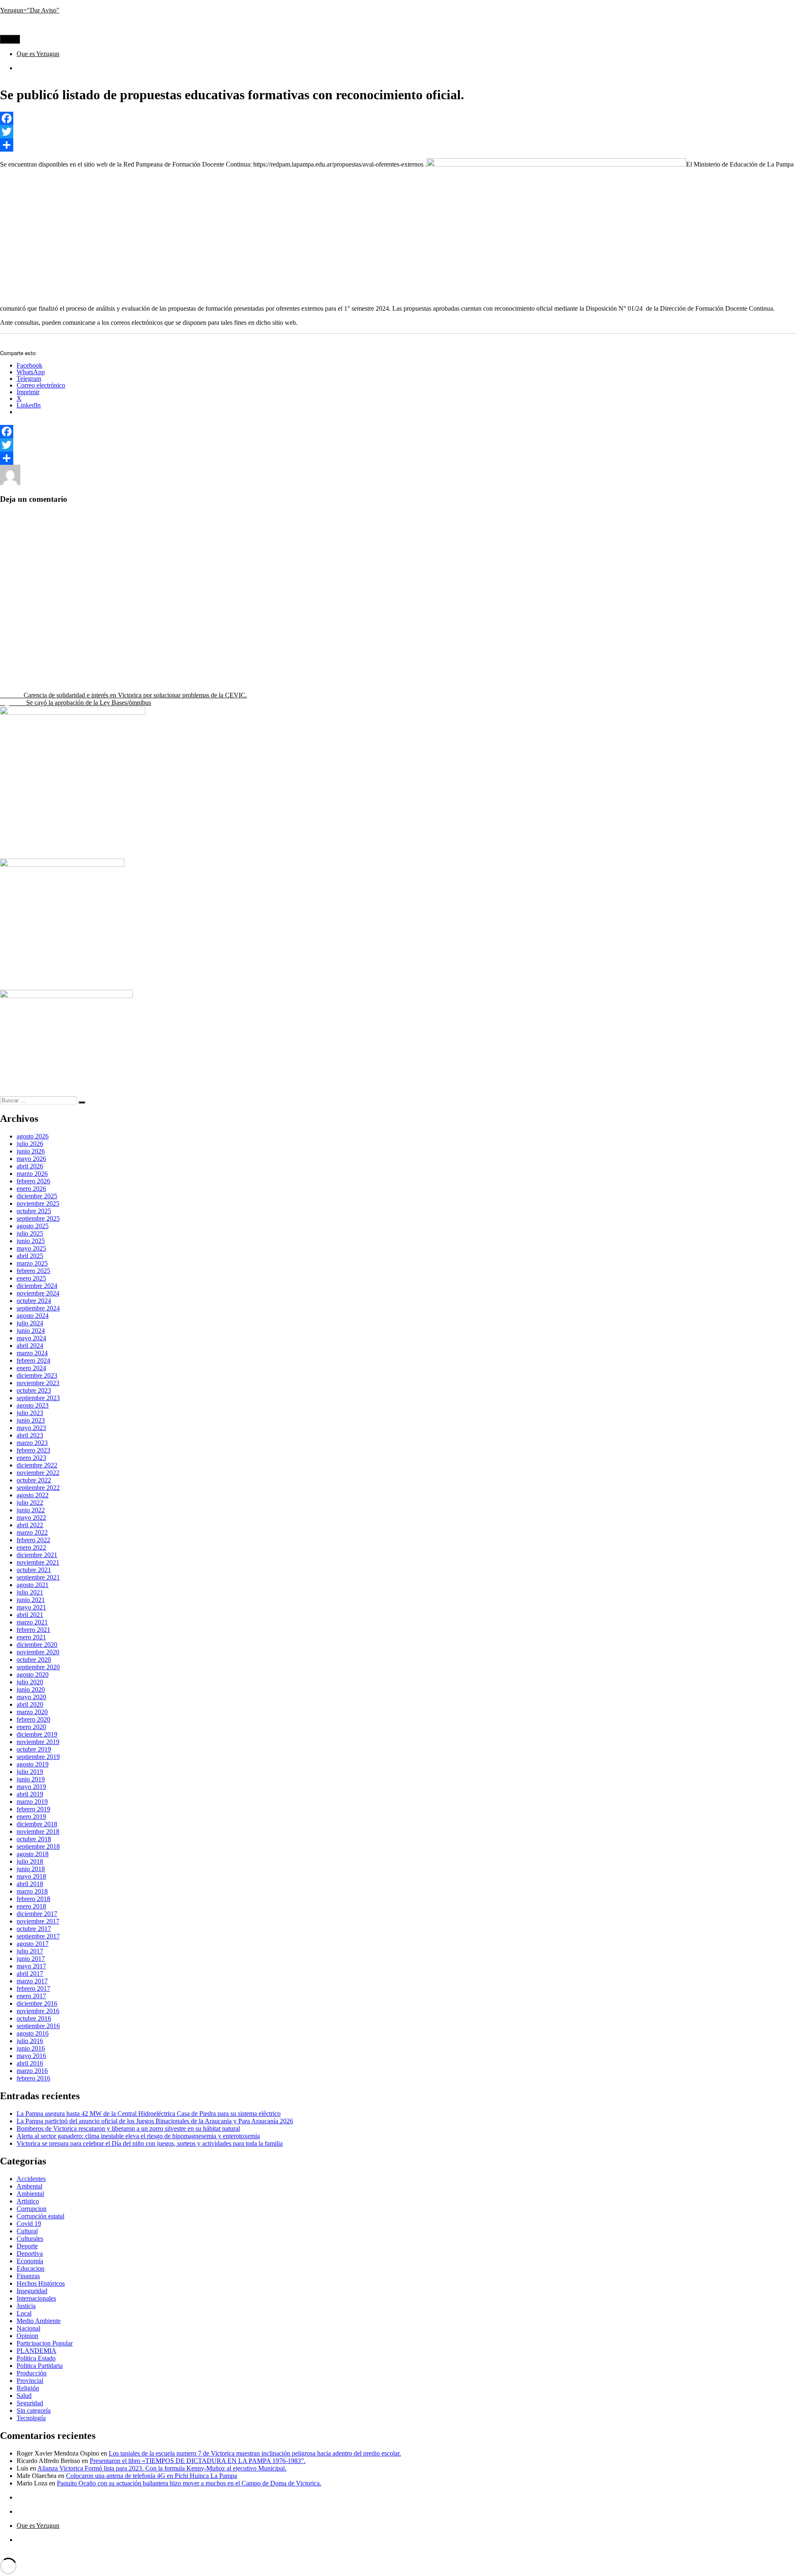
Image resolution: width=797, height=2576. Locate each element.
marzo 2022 (32, 1532)
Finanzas (28, 2276)
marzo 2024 (32, 1353)
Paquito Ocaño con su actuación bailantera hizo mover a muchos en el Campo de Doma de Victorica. (189, 2483)
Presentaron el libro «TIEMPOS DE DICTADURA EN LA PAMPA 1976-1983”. (198, 2461)
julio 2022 (30, 1503)
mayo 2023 (31, 1428)
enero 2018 (31, 1906)
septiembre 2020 (38, 1667)
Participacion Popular (45, 2343)
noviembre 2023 (38, 1383)
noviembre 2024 (38, 1293)
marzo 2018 (32, 1891)
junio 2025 (31, 1241)
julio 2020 (30, 1682)
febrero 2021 (33, 1630)
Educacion (112, 483)
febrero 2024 (33, 1360)
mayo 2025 (31, 1248)
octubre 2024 (34, 1301)
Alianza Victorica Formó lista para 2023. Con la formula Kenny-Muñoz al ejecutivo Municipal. (162, 2468)
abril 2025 (30, 1256)
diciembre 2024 (37, 1286)
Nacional (28, 2328)
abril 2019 (30, 1794)
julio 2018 (30, 1861)
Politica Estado (149, 483)
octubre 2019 (34, 1749)
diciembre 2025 (37, 1196)
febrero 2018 (33, 1899)
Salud (24, 2396)
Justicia (26, 2306)
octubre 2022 (34, 1480)
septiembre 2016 (38, 2026)
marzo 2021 (32, 1622)
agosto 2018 (33, 1854)
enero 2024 (31, 1368)
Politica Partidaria (40, 2366)
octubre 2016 (34, 2018)
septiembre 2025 (38, 1218)
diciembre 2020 (37, 1645)
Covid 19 (29, 2224)
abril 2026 (30, 1166)
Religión (28, 2388)
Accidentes (31, 2179)
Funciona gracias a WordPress (100, 2554)
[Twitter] (398, 132)
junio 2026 (31, 1151)
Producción (32, 2373)
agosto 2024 (33, 1316)
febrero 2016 (33, 2078)
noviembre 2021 (38, 1562)
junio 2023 (31, 1420)
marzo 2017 (32, 1981)
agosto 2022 (33, 1495)
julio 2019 (30, 1772)
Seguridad (30, 2403)
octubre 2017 (34, 1929)
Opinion (27, 2336)
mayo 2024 (31, 1338)
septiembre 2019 (38, 1757)
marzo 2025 (32, 1263)
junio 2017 (31, 1959)
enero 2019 (31, 1817)
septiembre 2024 (38, 1308)
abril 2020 (30, 1704)
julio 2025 (30, 1233)
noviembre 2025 (38, 1203)
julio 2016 (30, 2041)
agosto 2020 (33, 1674)
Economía (30, 2261)
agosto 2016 (33, 2033)
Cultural (27, 2231)
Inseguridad (32, 2291)
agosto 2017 (33, 1944)
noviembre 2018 (38, 1831)
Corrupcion (32, 2209)
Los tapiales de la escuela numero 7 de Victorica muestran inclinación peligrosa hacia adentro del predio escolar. (255, 2453)
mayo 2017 (31, 1966)
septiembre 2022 (38, 1488)
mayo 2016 (31, 2056)
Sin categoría (34, 2410)
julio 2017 (30, 1951)
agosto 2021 (33, 1585)
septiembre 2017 (38, 1936)
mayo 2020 (31, 1697)
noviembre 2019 (38, 1742)
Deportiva (30, 2253)
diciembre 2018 (37, 1824)
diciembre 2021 (37, 1555)
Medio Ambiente (39, 2321)
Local (24, 2313)
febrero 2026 (33, 1181)
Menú (10, 39)
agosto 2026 (33, 1136)
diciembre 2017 (37, 1914)
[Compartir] (398, 145)
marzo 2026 (32, 1174)
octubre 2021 (34, 1570)
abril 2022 (30, 1525)
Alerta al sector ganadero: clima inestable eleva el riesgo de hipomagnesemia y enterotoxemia (138, 2136)
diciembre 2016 (37, 2003)
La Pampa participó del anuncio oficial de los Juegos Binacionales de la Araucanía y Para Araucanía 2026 (155, 2121)
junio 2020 (31, 1689)
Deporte (27, 2246)
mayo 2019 (31, 1787)
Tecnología (31, 2418)
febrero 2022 (33, 1540)
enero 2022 (31, 1547)
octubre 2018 (34, 1839)
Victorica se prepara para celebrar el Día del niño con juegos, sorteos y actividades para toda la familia (150, 2143)
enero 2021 (31, 1637)
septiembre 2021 (38, 1577)
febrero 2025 (33, 1271)
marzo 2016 (32, 2071)
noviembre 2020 (38, 1652)
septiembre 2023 (38, 1398)
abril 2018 (30, 1884)
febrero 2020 (33, 1719)
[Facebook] (398, 118)
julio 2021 (30, 1592)
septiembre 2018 (38, 1846)
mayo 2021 (31, 1607)
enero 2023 (31, 1458)
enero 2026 (31, 1189)
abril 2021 (30, 1615)
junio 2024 (31, 1331)
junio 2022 (31, 1510)
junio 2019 (31, 1779)
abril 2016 (30, 2063)
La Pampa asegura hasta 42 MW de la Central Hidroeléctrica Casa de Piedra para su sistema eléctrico (149, 2114)
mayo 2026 (31, 1159)
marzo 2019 (32, 1802)
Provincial (185, 483)
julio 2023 (30, 1413)
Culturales (30, 2239)
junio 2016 (31, 2048)
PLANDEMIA (37, 2351)
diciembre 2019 (37, 1734)
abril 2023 (30, 1435)
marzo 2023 (32, 1443)
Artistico (28, 2201)
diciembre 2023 (37, 1375)
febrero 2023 (33, 1450)
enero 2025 (31, 1278)
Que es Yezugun (38, 54)
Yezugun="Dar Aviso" (30, 10)
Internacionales (36, 2298)
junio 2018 (31, 1869)
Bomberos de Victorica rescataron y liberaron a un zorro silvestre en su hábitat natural (128, 2128)
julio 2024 (30, 1323)
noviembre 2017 (38, 1921)
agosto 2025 (33, 1226)
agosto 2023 (33, 1405)
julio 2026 (30, 1144)
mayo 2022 (31, 1517)
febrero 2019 (33, 1809)
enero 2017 (31, 1996)
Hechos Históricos (41, 2283)
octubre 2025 (34, 1211)
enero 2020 (31, 1727)
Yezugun (32, 483)
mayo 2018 (31, 1876)
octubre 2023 (34, 1390)
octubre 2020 (34, 1660)
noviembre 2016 (38, 2011)
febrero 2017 (33, 1988)
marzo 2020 (32, 1712)
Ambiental (30, 2194)
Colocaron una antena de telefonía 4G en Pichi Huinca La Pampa (152, 2476)
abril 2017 (30, 1974)
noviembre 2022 (38, 1473)
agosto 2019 (33, 1764)
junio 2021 (31, 1600)
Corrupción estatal (40, 2216)
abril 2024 (30, 1346)
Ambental (29, 2186)
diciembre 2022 (37, 1465)
